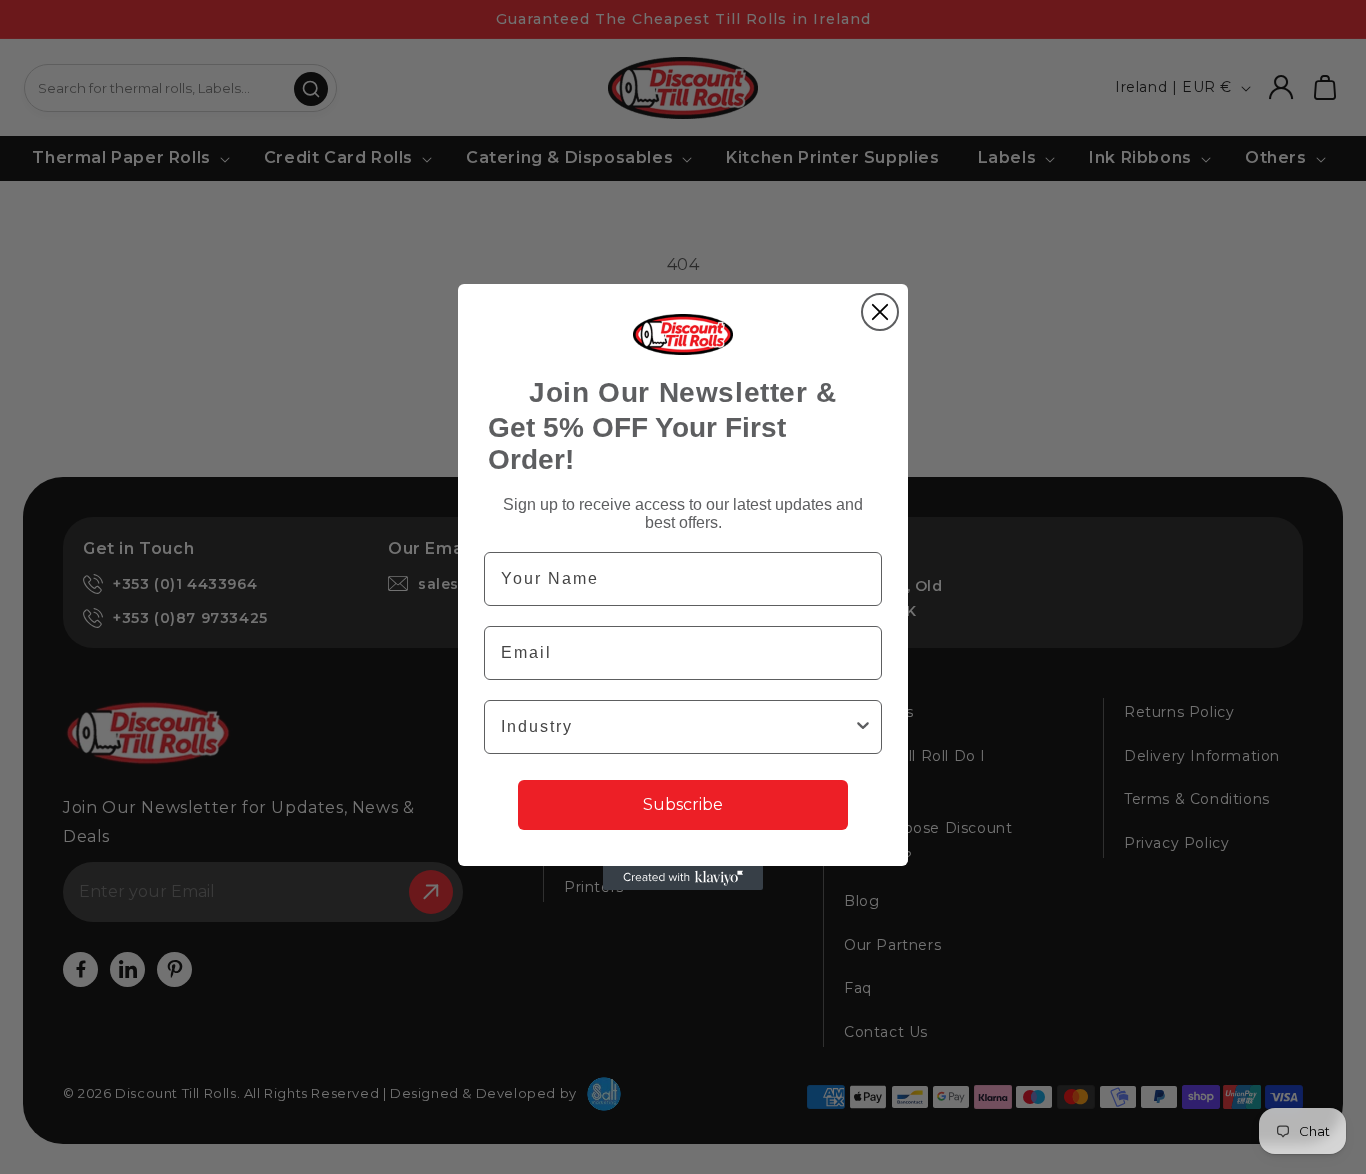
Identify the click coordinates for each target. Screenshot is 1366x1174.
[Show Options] (863, 727)
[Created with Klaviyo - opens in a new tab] (683, 878)
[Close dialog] (880, 312)
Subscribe (683, 804)
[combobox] (677, 727)
